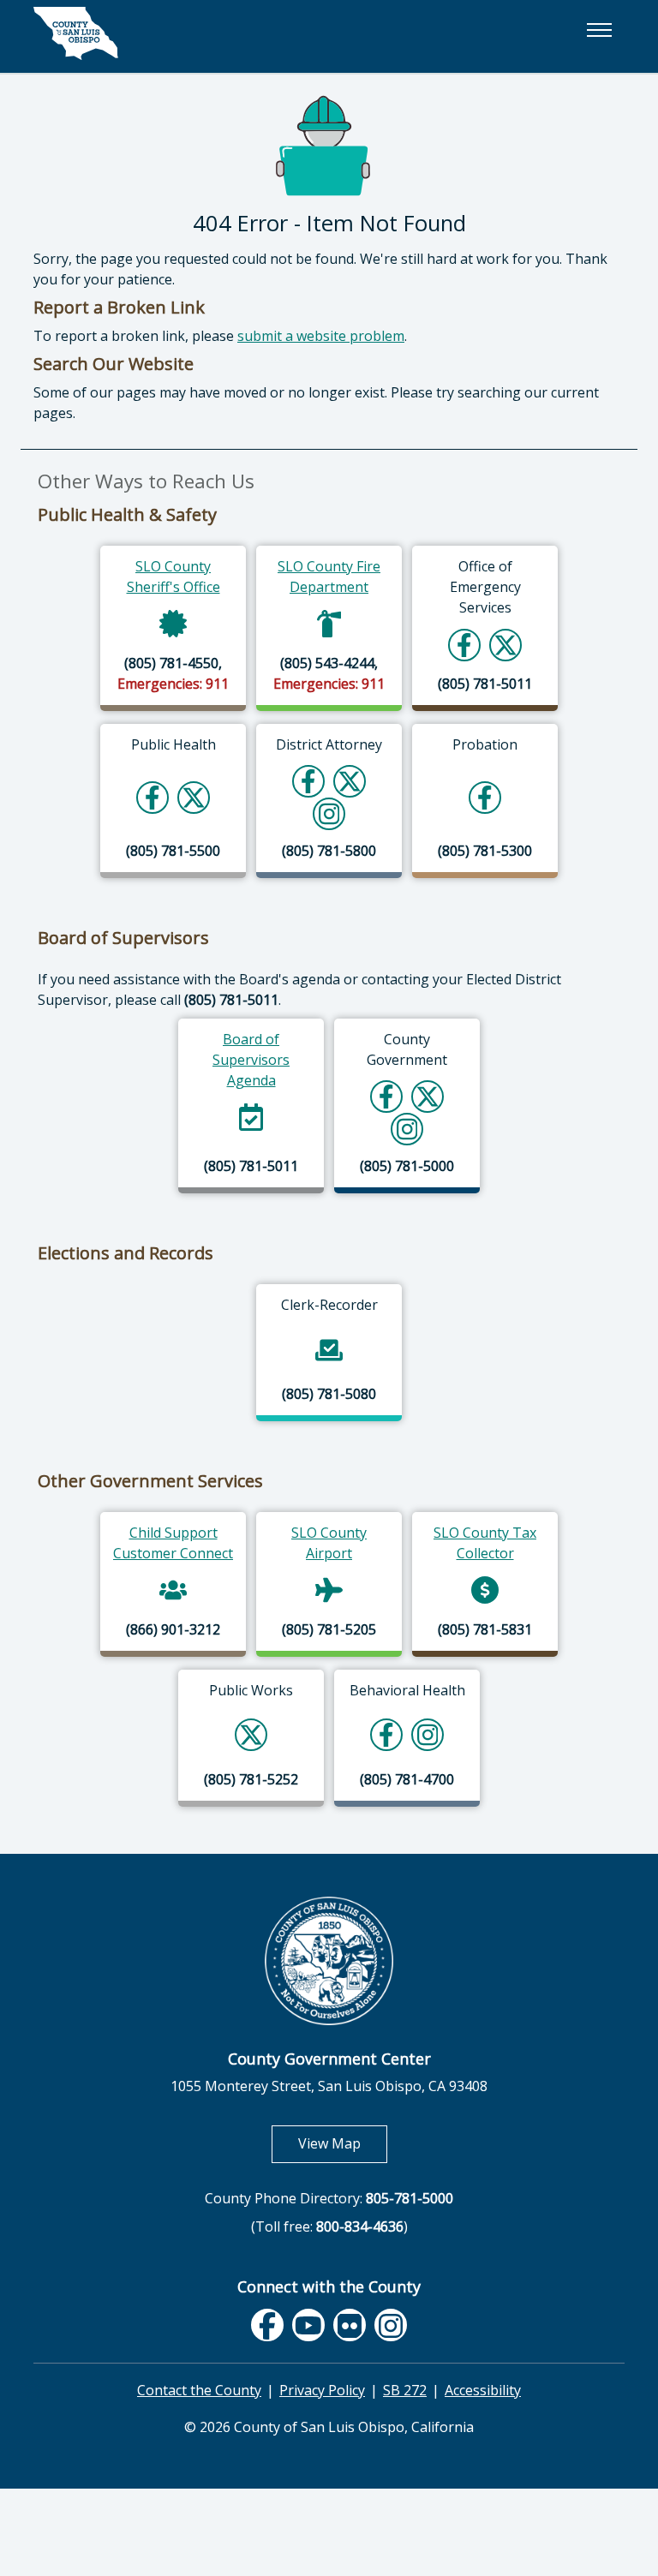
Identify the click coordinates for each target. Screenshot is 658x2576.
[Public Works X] (251, 1734)
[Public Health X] (194, 797)
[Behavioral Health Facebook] (386, 1734)
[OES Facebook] (464, 645)
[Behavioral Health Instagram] (428, 1734)
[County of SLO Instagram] (407, 1129)
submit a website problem (321, 336)
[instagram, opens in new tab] (391, 2325)
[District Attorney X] (350, 781)
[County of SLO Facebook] (386, 1096)
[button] (599, 30)
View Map (343, 2143)
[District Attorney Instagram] (329, 813)
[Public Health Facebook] (153, 797)
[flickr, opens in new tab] (350, 2325)
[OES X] (505, 645)
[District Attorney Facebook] (308, 781)
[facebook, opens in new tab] (267, 2325)
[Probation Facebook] (485, 797)
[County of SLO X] (428, 1096)
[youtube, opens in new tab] (309, 2325)
